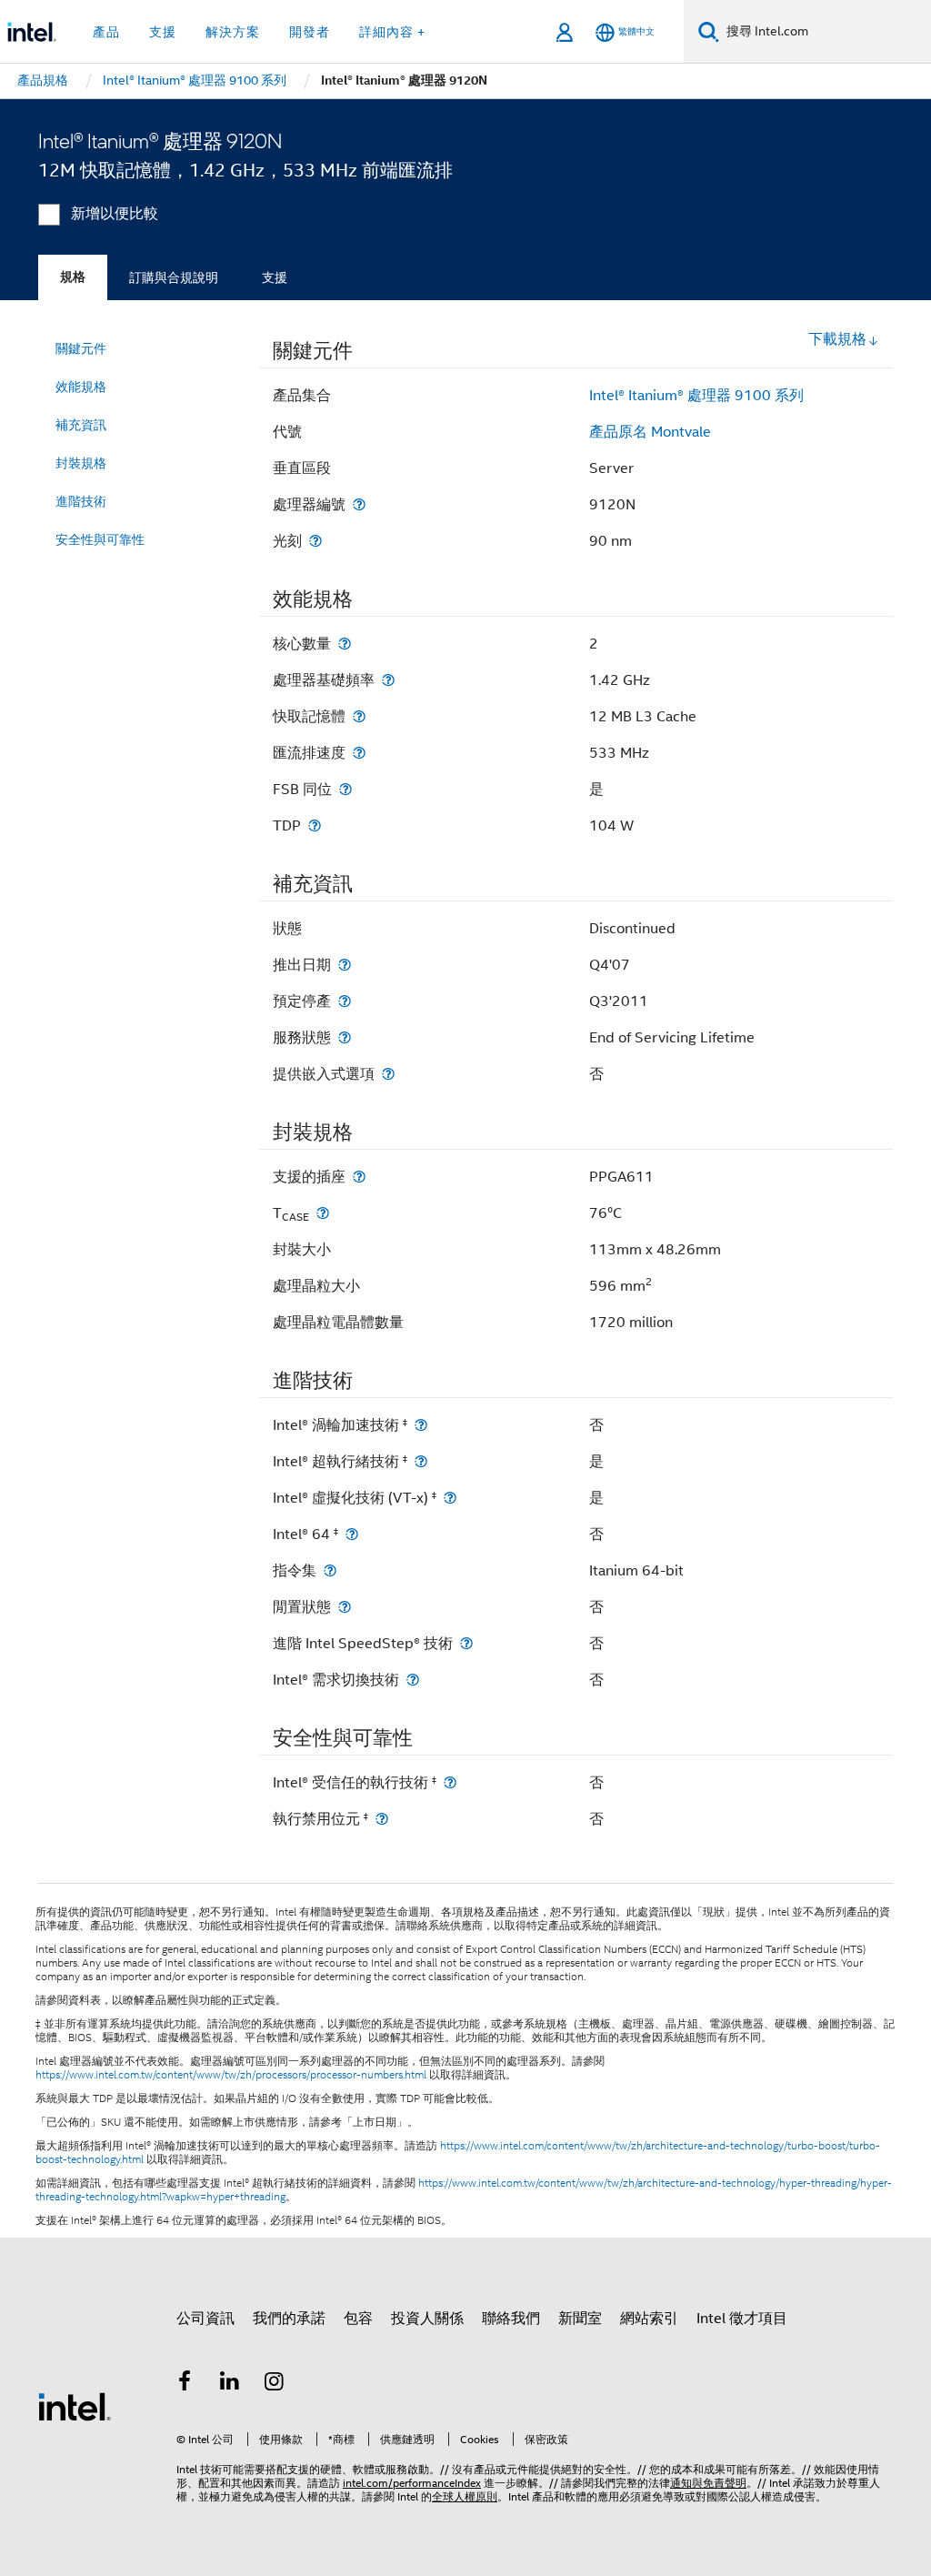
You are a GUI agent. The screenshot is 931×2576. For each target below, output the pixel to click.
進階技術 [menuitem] (81, 501)
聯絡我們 (511, 2319)
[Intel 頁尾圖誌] (75, 2406)
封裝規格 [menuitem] (81, 463)
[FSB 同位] (345, 789)
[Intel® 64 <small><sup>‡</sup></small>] (352, 1534)
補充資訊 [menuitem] (81, 425)
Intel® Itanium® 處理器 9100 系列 (696, 396)
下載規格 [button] (837, 339)
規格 (73, 277)
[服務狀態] (345, 1037)
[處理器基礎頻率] (388, 680)
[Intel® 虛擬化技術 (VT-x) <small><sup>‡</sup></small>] (450, 1498)
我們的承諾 (289, 2319)
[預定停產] (345, 1001)
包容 (358, 2319)
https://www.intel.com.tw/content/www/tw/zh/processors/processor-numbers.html (231, 2075)
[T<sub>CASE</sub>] (323, 1213)
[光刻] (315, 541)
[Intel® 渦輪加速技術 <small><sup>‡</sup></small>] (421, 1425)
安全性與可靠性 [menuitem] (100, 539)
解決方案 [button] (233, 32)
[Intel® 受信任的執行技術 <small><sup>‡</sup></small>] (450, 1782)
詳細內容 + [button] (392, 32)
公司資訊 (205, 2319)
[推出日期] (345, 965)
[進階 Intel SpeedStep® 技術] (466, 1643)
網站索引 (649, 2319)
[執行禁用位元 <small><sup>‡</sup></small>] (382, 1819)
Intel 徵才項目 (742, 2319)
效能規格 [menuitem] (81, 387)
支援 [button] (163, 32)
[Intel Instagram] (275, 2384)
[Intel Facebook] (185, 2384)
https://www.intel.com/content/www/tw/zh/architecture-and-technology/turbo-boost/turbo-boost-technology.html (458, 2153)
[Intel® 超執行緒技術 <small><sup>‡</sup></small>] (421, 1461)
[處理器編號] (359, 504)
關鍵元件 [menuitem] (81, 348)
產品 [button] (106, 32)
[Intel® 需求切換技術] (413, 1680)
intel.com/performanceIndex (412, 2483)
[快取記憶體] (359, 716)
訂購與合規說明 (174, 277)
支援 (275, 277)
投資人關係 (427, 2319)
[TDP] (315, 825)
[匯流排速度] (359, 753)
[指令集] (330, 1570)
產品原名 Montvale (650, 432)
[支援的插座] (359, 1177)
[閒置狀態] (345, 1607)
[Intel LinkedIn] (230, 2384)
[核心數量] (345, 644)
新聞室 (580, 2319)
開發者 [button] (310, 32)
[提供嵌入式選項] (388, 1074)
